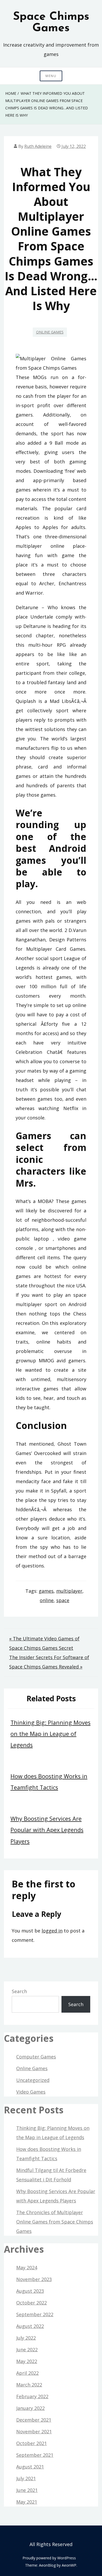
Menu (51, 76)
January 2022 (30, 2408)
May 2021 (27, 2502)
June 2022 (27, 2350)
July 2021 (26, 2478)
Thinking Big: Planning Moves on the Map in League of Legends (50, 1734)
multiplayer (69, 1591)
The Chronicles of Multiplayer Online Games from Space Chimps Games (55, 2222)
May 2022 (27, 2361)
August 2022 (30, 2326)
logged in (52, 1931)
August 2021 (30, 2467)
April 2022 (27, 2373)
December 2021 (34, 2420)
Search (19, 1991)
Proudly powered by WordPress (49, 2558)
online (47, 1600)
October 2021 (32, 2443)
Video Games (31, 2092)
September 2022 (35, 2314)
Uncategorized (33, 2080)
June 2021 (27, 2490)
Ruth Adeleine (38, 146)
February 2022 (32, 2396)
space (63, 1600)
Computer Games (36, 2057)
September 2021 (35, 2455)
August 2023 (30, 2291)
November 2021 (34, 2432)
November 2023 (34, 2279)
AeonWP (69, 2565)
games (46, 1591)
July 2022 (26, 2338)
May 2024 (27, 2268)
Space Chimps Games (51, 23)
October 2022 (32, 2303)
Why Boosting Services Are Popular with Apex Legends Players (47, 1830)
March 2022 (29, 2385)
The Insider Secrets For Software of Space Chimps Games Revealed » (49, 1662)
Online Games (50, 332)
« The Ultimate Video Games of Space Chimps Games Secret (44, 1643)
